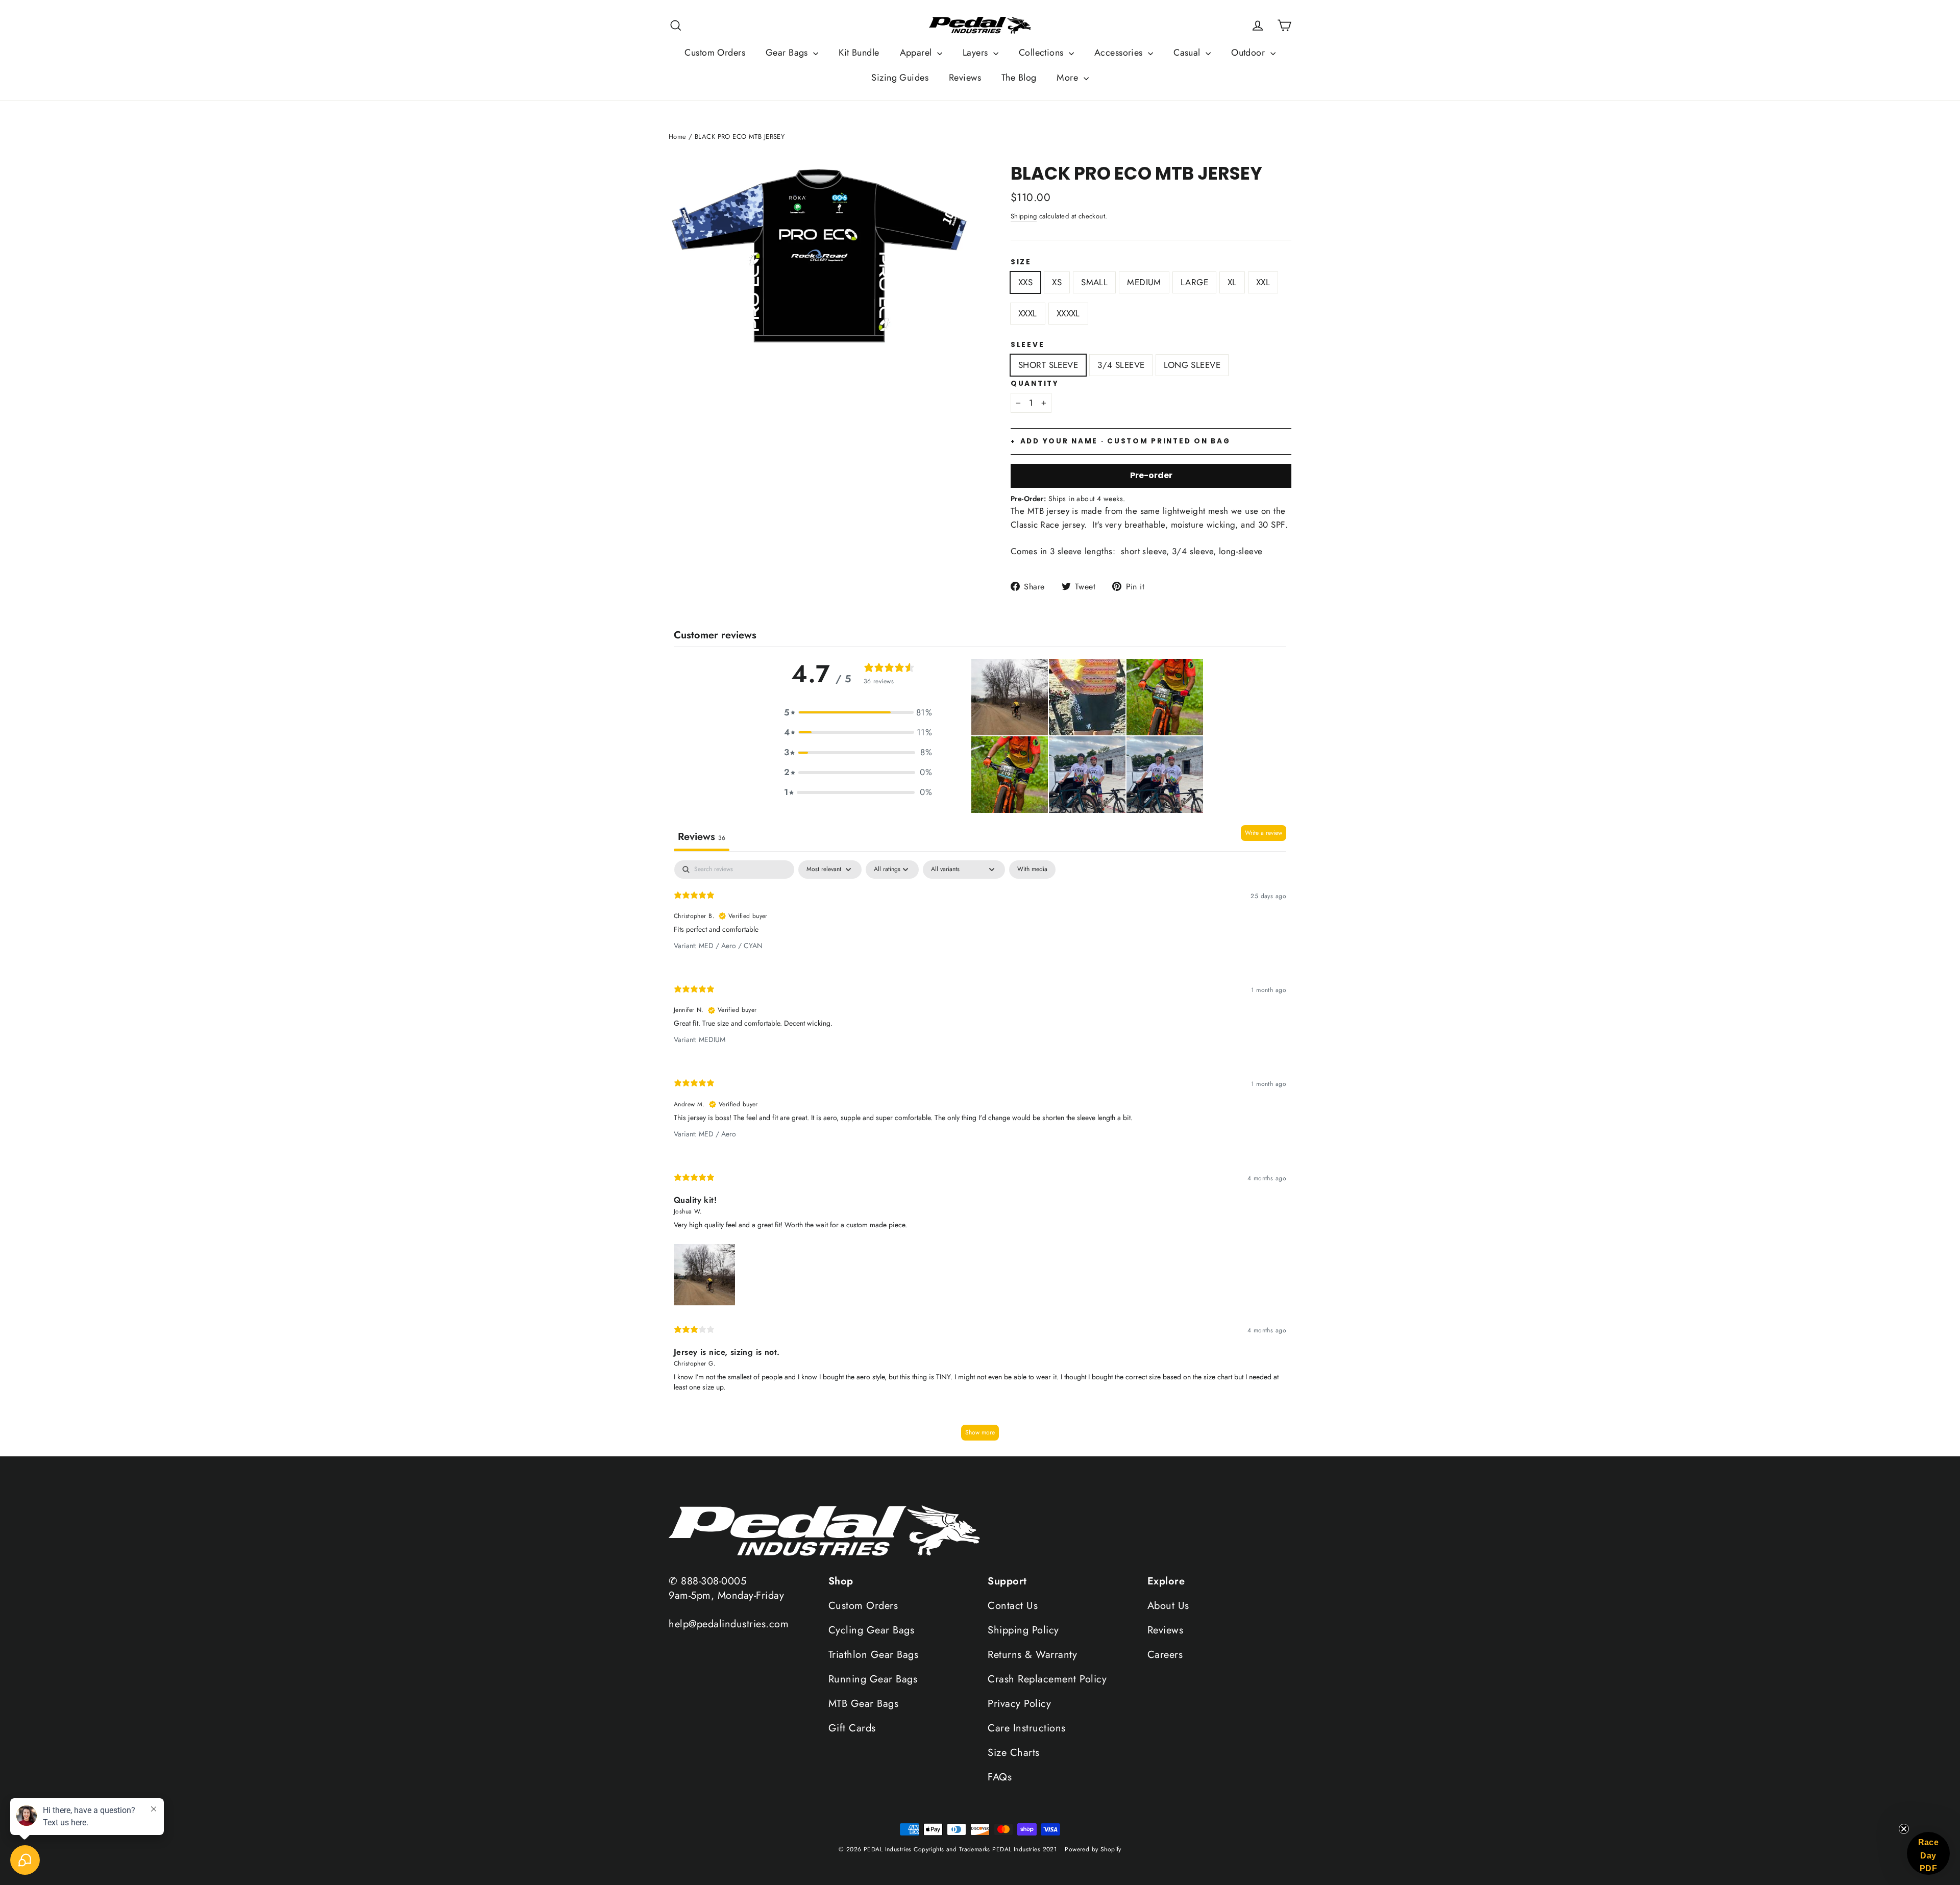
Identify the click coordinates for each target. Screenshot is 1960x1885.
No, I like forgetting (924, 1039)
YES (980, 1008)
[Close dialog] (1098, 874)
